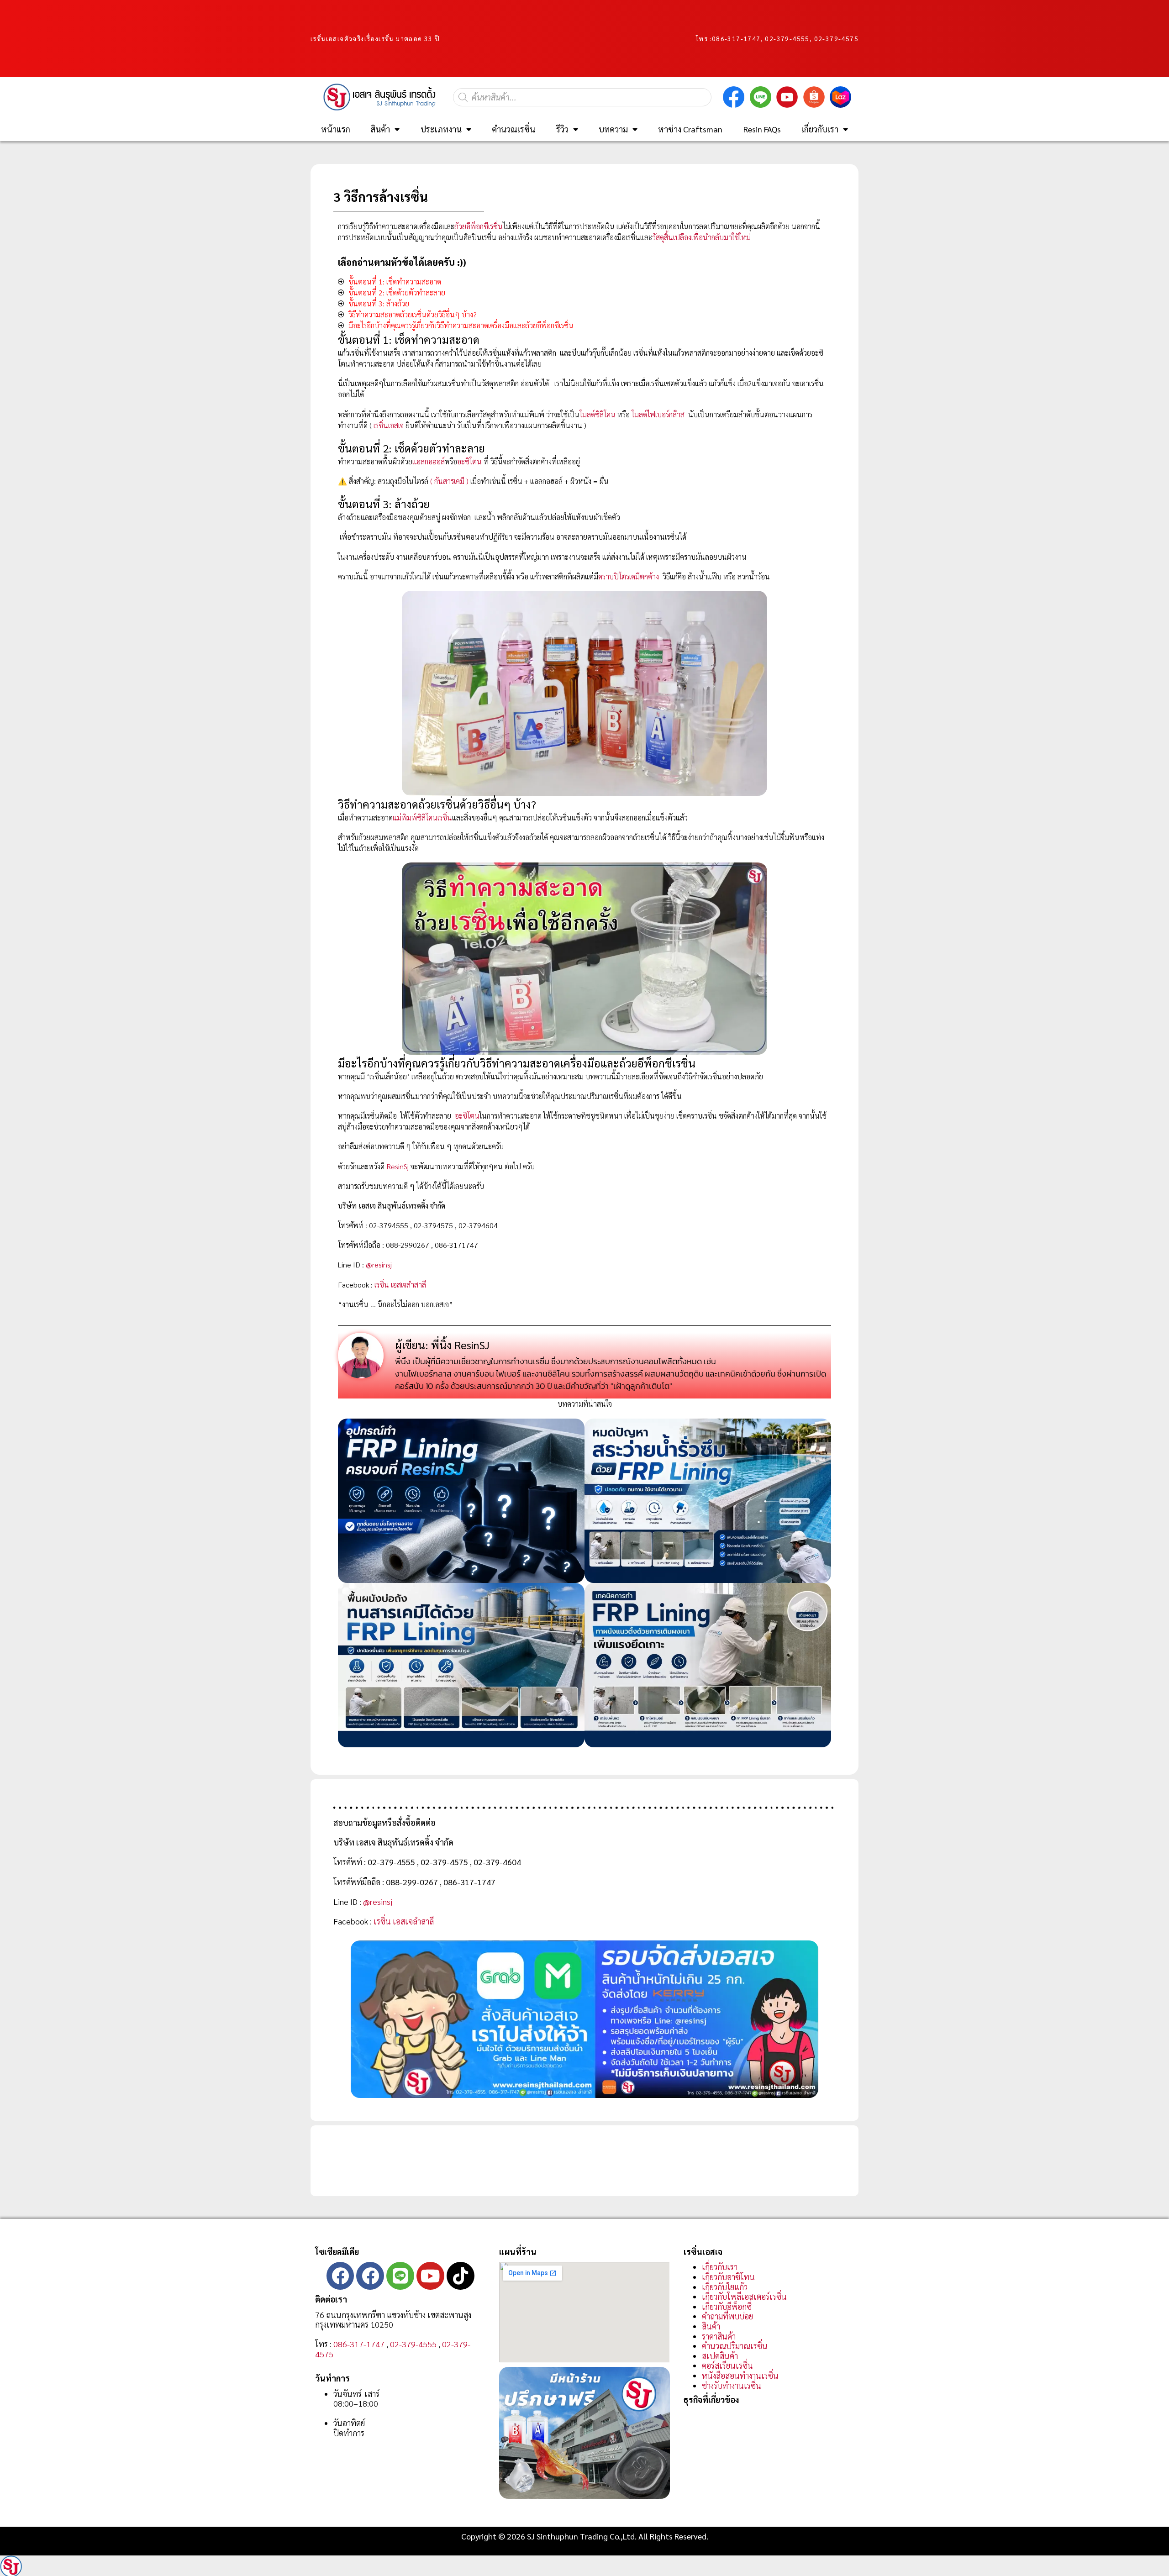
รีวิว (562, 129)
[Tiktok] (461, 2276)
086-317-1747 (736, 38)
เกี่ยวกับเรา (820, 129)
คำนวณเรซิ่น (513, 129)
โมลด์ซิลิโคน (598, 414)
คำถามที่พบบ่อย (727, 2316)
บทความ (613, 129)
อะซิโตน (469, 461)
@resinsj (379, 1264)
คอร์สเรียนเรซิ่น (727, 2365)
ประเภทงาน (441, 129)
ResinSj (398, 1166)
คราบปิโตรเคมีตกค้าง (629, 576)
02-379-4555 (413, 2344)
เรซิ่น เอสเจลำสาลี (400, 1285)
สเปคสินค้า (720, 2356)
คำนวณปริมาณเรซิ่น (735, 2346)
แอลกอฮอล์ (429, 461)
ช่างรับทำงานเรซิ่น (732, 2385)
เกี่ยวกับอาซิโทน (728, 2277)
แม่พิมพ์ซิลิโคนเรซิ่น (422, 817)
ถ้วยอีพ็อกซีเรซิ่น (479, 226)
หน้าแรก (336, 129)
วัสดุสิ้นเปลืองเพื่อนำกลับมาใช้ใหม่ (701, 237)
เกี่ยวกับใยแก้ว (725, 2287)
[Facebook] (340, 2276)
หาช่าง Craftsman (690, 129)
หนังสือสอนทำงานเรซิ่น (740, 2375)
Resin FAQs (762, 129)
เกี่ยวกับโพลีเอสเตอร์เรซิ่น (744, 2296)
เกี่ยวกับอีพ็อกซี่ (727, 2306)
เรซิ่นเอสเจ (389, 425)
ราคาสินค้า (719, 2336)
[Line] (400, 2276)
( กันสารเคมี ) (449, 481)
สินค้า (380, 129)
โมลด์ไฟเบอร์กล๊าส (658, 414)
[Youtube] (430, 2276)
